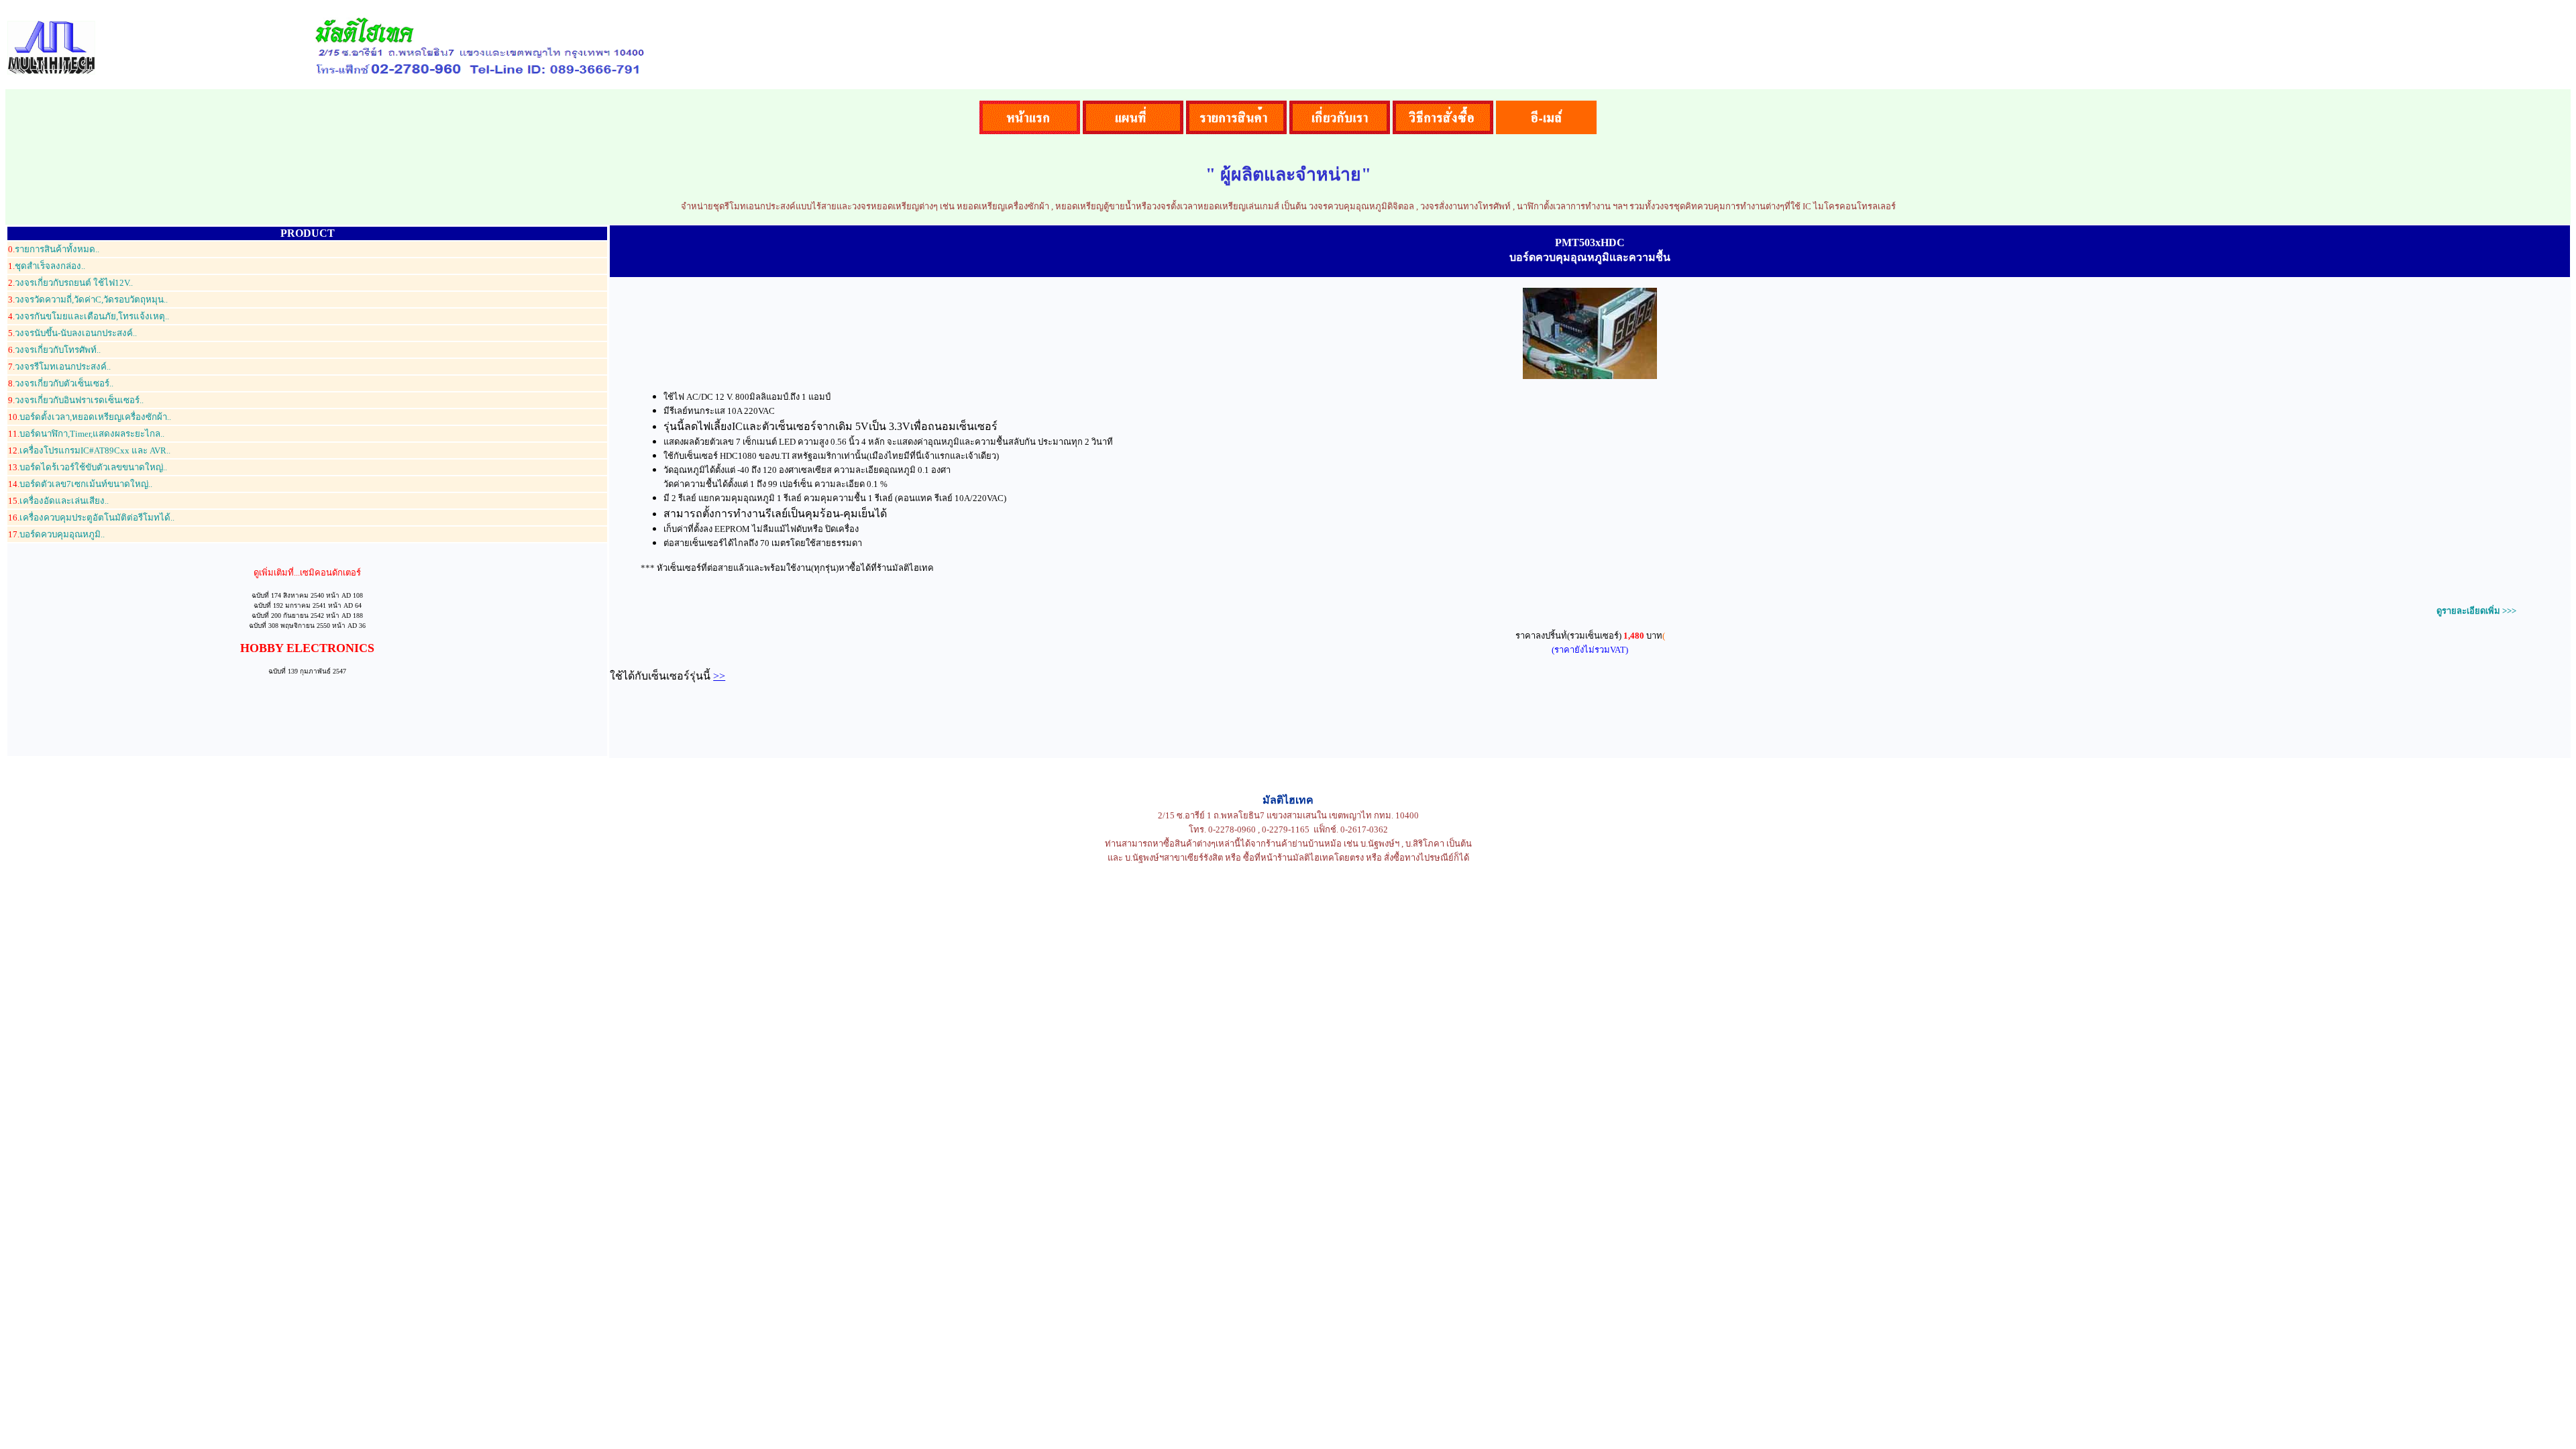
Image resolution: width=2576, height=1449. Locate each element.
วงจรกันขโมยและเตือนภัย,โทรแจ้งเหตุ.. (89, 316)
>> (719, 676)
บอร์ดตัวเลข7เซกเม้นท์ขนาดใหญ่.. (80, 484)
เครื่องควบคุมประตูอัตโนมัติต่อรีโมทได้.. (91, 518)
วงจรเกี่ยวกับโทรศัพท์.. (54, 350)
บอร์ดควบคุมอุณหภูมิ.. (56, 534)
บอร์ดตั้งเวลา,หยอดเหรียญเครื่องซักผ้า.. (90, 417)
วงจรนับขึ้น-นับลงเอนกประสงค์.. (72, 333)
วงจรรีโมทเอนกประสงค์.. (59, 367)
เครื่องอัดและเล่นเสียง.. (58, 501)
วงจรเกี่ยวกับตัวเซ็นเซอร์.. (61, 383)
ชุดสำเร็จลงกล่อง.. (47, 266)
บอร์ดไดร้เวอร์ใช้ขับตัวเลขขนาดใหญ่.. (88, 467)
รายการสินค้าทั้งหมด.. (54, 249)
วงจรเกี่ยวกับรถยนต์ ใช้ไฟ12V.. (70, 283)
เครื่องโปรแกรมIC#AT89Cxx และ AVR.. (89, 450)
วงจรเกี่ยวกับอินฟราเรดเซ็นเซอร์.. (76, 400)
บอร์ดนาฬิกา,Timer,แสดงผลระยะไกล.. (86, 434)
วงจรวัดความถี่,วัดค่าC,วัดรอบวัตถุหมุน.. (88, 300)
